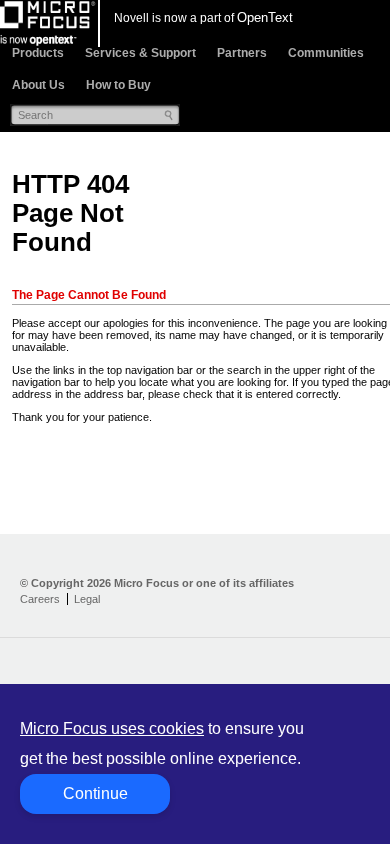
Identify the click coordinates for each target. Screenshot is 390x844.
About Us (38, 85)
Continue (95, 793)
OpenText (265, 17)
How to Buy (118, 85)
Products (38, 53)
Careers (40, 599)
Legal (87, 599)
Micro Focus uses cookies (112, 728)
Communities (326, 53)
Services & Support (140, 53)
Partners (242, 53)
